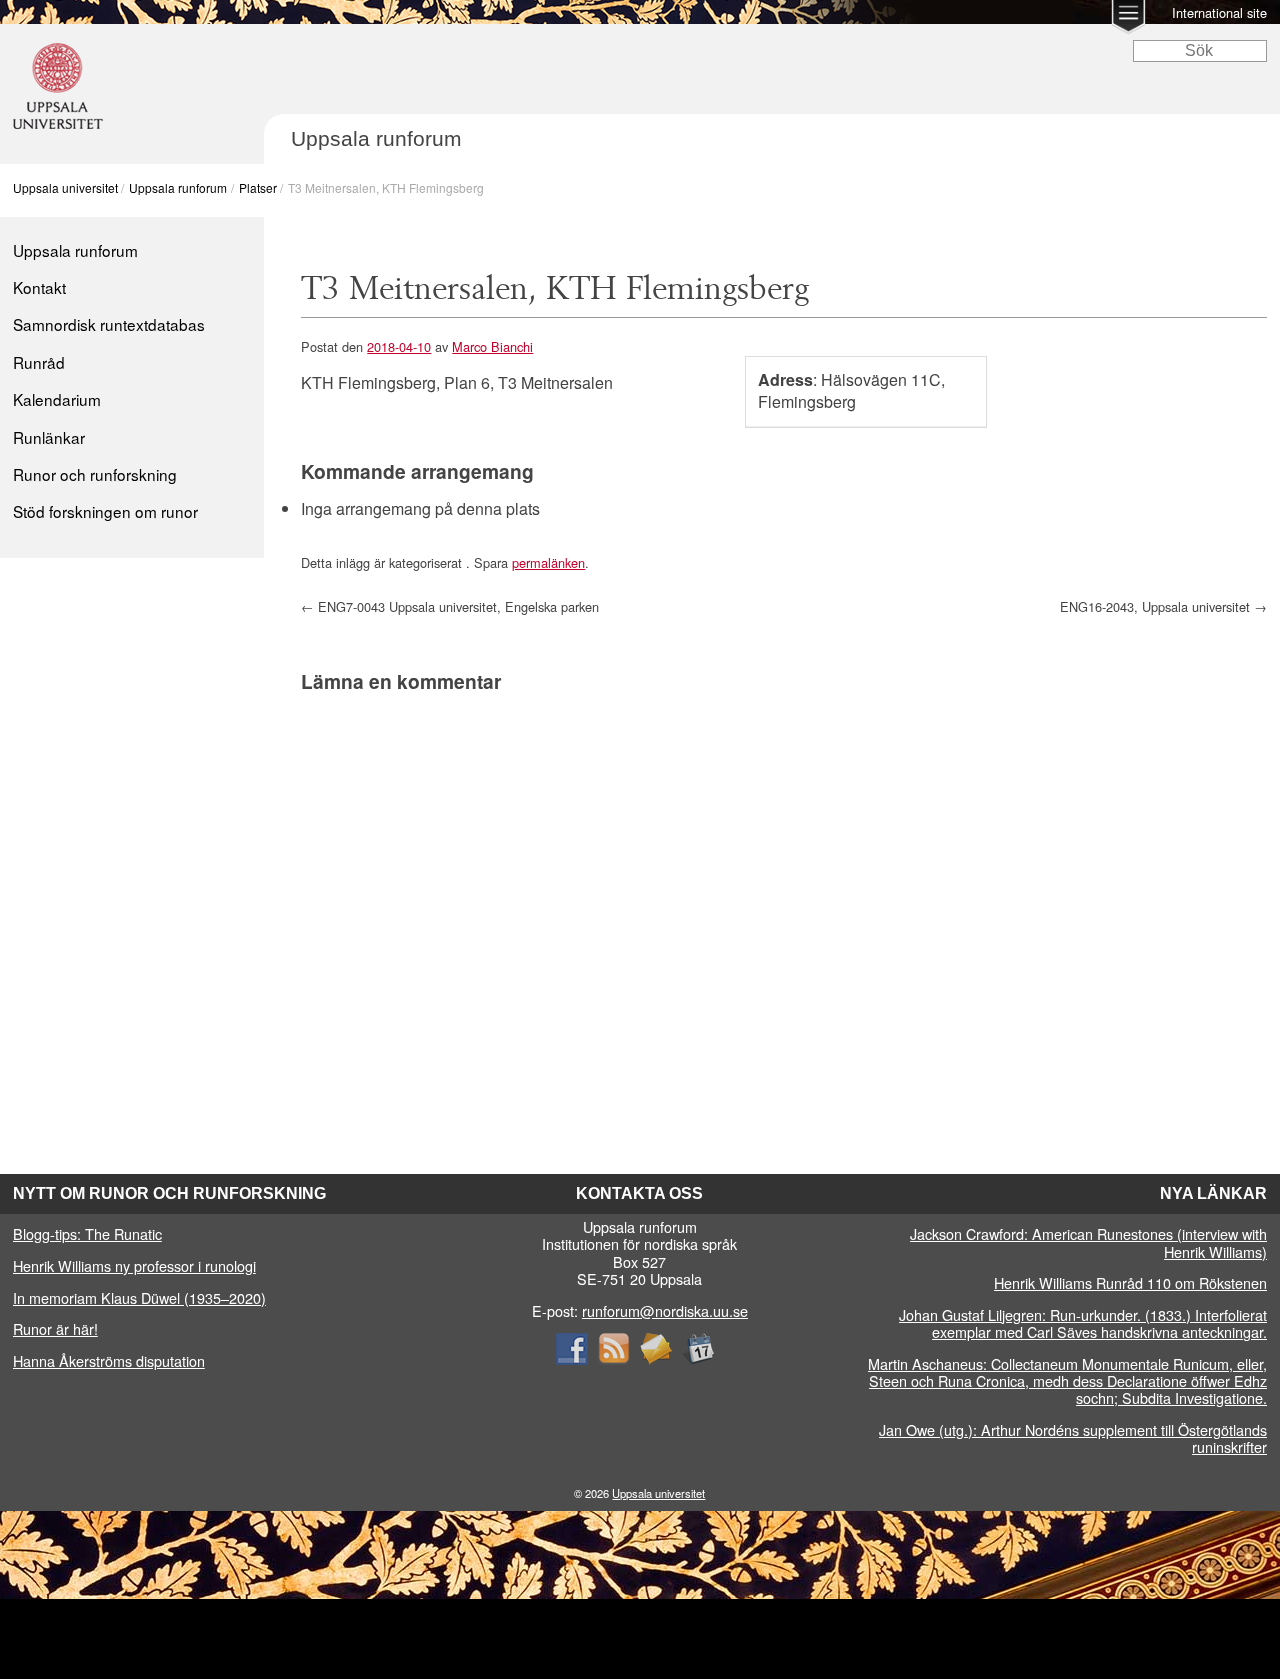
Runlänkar (49, 437)
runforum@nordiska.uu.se (665, 1310)
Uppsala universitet (65, 187)
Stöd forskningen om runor (105, 511)
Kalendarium (57, 399)
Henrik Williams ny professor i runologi (134, 1265)
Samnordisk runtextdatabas (109, 324)
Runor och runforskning (95, 474)
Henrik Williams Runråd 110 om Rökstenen (1130, 1282)
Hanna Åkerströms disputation (109, 1360)
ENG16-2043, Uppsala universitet (1163, 606)
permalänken (548, 562)
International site (1219, 12)
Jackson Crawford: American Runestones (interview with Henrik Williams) (1088, 1242)
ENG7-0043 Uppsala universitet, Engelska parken (450, 606)
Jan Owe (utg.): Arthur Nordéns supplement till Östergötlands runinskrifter (1073, 1438)
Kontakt (39, 287)
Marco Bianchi (492, 346)
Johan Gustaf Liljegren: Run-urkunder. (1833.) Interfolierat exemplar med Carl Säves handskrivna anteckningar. (1083, 1323)
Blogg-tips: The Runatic (87, 1233)
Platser (258, 187)
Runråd (39, 362)
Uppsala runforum (178, 187)
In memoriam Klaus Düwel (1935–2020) (139, 1297)
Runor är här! (55, 1328)
